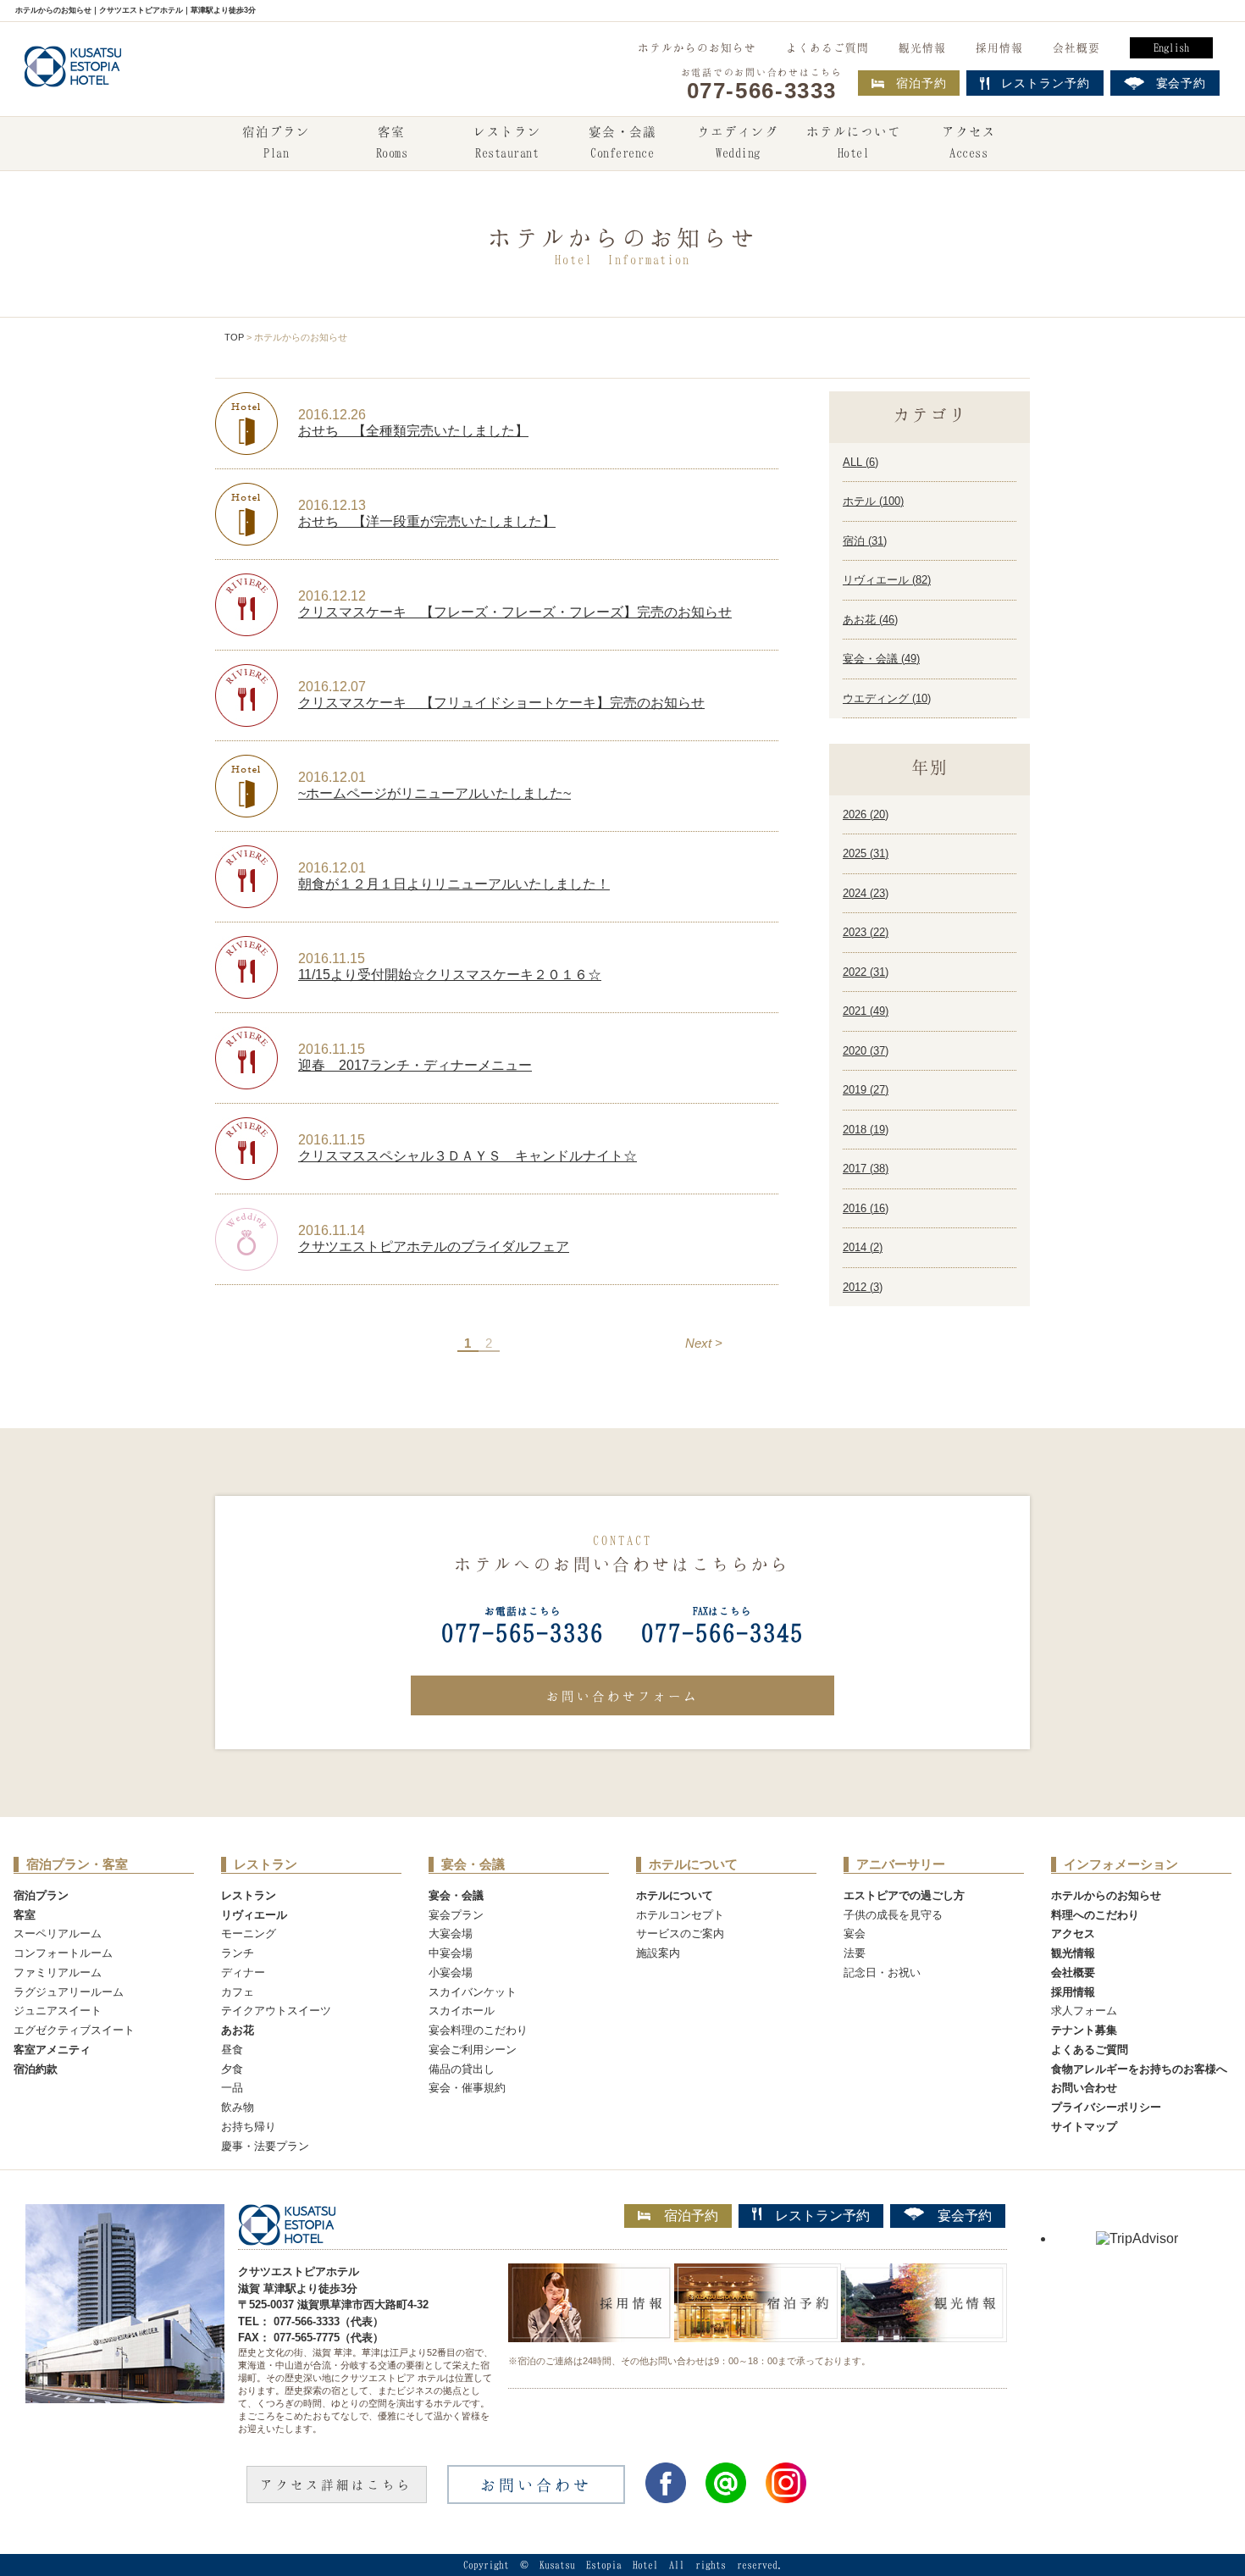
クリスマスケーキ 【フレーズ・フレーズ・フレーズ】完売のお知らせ (515, 612)
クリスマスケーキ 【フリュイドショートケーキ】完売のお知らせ (501, 703)
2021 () (866, 1011)
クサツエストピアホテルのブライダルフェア (434, 1246)
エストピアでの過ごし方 (904, 1895)
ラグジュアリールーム (69, 1992)
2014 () (863, 1247)
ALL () (860, 462)
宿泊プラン (276, 142)
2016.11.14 (332, 1230)
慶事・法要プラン (265, 2146)
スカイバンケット (473, 1992)
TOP (234, 337)
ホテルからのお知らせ (697, 47)
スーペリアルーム (58, 1933)
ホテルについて (854, 142)
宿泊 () (865, 541)
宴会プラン (456, 1915)
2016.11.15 (332, 958)
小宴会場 (451, 1972)
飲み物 (238, 2107)
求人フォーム (1084, 2011)
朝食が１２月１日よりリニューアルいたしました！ (454, 884)
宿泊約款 (36, 2069)
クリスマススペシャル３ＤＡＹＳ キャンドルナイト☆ (468, 1156)
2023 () (866, 932)
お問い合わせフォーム (622, 1696)
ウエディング (738, 142)
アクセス (969, 142)
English (1171, 47)
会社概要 (1076, 47)
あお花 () (870, 620)
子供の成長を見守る (893, 1915)
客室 (392, 142)
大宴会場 (451, 1933)
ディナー (243, 1972)
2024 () (866, 893)
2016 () (866, 1208)
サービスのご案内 (680, 1933)
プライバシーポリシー (1106, 2107)
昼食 (232, 2050)
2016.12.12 (332, 596)
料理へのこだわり (1095, 1915)
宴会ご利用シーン (473, 2050)
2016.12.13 (332, 505)
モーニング (249, 1933)
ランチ (238, 1953)
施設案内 (658, 1953)
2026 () (866, 814)
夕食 (232, 2069)
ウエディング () (887, 698)
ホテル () (873, 501)
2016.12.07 (332, 687)
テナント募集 (1084, 2030)
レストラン (507, 142)
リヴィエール (254, 1915)
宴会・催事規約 (467, 2088)
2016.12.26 (332, 415)
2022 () (866, 972)
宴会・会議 (622, 142)
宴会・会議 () (881, 659)
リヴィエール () (887, 580)
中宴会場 (451, 1953)
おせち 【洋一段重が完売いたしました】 (427, 521)
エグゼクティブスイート (74, 2030)
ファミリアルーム (58, 1972)
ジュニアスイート (58, 2011)
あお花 (238, 2030)
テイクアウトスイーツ (276, 2011)
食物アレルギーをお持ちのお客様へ (1139, 2069)
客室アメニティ (52, 2050)
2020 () (866, 1051)
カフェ (238, 1992)
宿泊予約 (921, 83)
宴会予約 (965, 2216)
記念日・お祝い (882, 1972)
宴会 (855, 1933)
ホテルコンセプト (680, 1915)
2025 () (866, 853)
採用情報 (999, 47)
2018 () (866, 1130)
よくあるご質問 (827, 47)
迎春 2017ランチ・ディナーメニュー (415, 1065)
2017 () (866, 1169)
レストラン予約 (822, 2216)
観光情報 (922, 47)
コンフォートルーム (63, 1953)
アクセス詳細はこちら (336, 2485)
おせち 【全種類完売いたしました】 (413, 431)
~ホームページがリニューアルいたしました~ (434, 793)
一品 (232, 2088)
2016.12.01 (332, 777)
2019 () (866, 1090)
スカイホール (462, 2011)
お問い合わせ (1084, 2088)
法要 (855, 1953)
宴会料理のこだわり (478, 2030)
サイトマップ (1084, 2127)
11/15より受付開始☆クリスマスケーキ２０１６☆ (450, 975)
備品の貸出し (462, 2069)
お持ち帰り (249, 2127)
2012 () (863, 1287)
